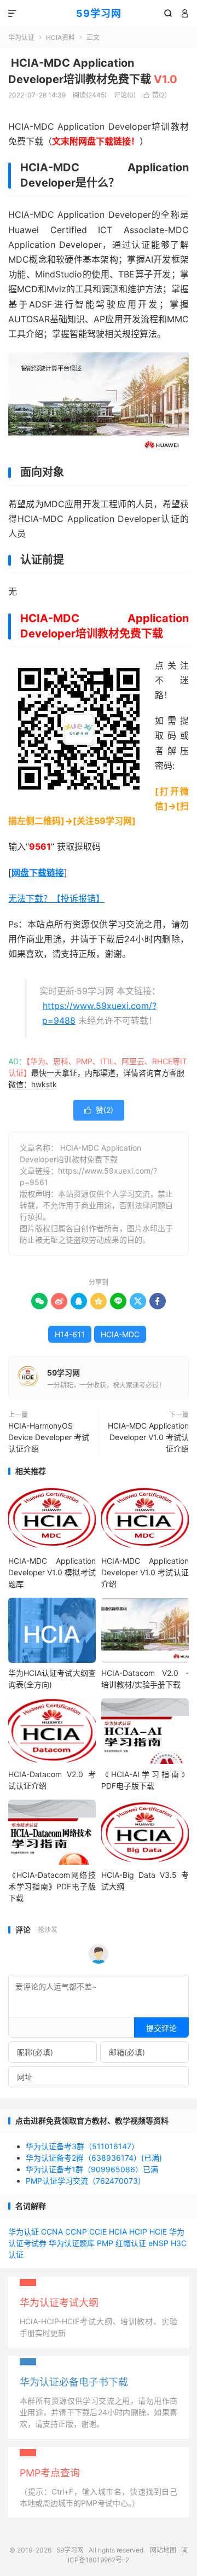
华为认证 (21, 37)
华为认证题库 (72, 2243)
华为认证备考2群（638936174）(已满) (94, 2158)
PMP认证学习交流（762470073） (86, 2181)
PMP (105, 2243)
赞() (155, 95)
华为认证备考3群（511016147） (82, 2146)
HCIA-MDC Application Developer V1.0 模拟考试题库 (52, 1572)
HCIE (158, 2232)
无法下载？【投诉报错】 (56, 898)
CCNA (52, 2232)
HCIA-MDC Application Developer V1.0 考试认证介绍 (148, 1437)
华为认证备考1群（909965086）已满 (92, 2169)
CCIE (98, 2232)
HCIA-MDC (120, 1334)
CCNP (76, 2232)
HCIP (138, 2232)
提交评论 (161, 2028)
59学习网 (99, 13)
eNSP (158, 2243)
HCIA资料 (60, 37)
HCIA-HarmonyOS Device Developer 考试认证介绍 (49, 1437)
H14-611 (70, 1334)
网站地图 (163, 2550)
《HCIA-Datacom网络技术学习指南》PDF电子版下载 (52, 1886)
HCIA (118, 2232)
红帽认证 (131, 2243)
